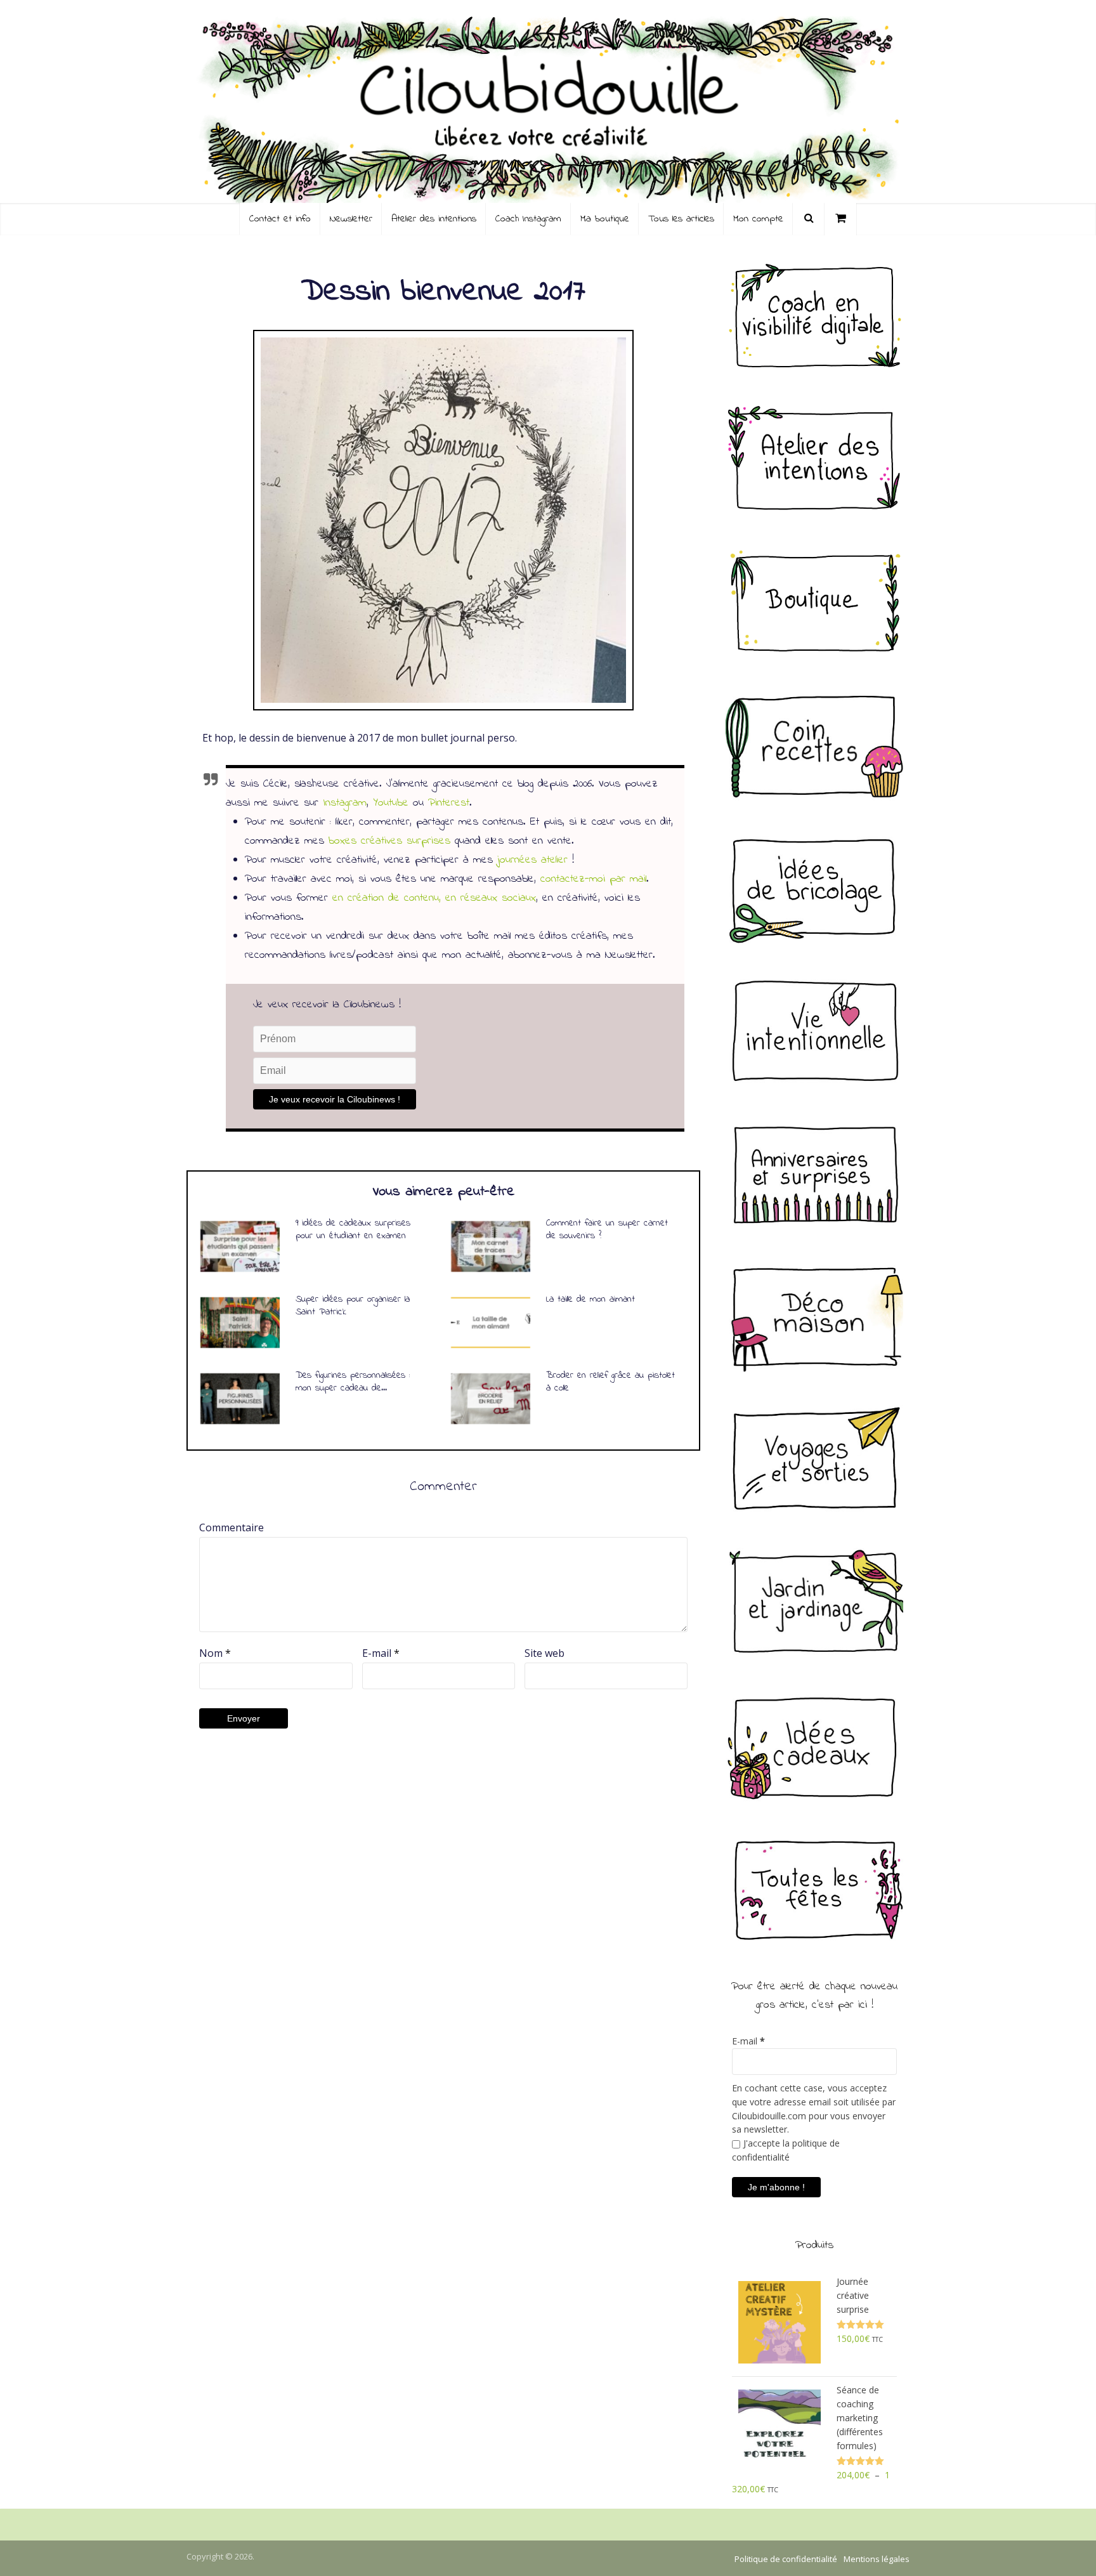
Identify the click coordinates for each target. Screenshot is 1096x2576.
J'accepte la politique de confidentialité (786, 2150)
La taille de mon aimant (590, 1299)
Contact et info (280, 219)
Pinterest (449, 803)
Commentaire (232, 1527)
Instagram (345, 803)
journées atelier (532, 860)
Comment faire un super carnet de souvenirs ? (607, 1229)
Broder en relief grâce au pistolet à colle (610, 1382)
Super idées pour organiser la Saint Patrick (353, 1305)
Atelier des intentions (434, 219)
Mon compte (758, 219)
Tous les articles (681, 219)
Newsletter (351, 219)
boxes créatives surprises (389, 841)
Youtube (391, 803)
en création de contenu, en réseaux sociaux (434, 898)
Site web (545, 1653)
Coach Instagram (528, 219)
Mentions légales (877, 2559)
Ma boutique (605, 219)
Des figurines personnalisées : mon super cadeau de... (353, 1382)
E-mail (381, 1653)
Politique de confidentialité (786, 2559)
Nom (215, 1653)
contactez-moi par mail (593, 879)
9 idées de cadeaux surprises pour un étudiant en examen (353, 1229)
